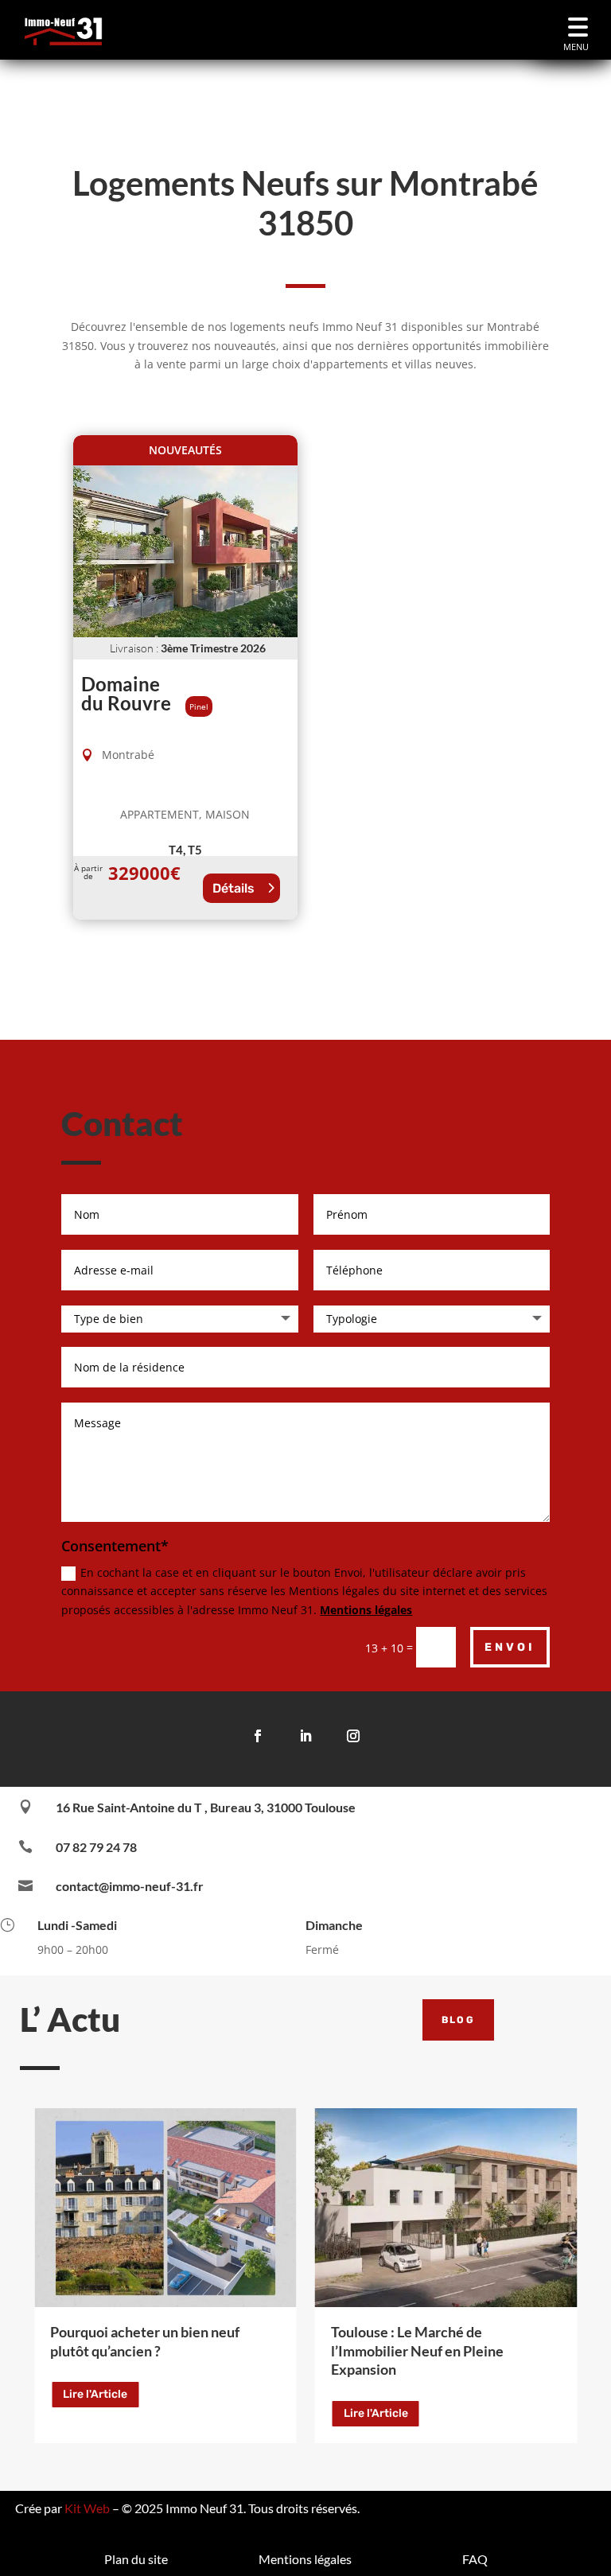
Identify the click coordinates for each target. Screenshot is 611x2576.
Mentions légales (366, 1610)
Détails (234, 888)
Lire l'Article (95, 2394)
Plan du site (136, 2559)
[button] (578, 30)
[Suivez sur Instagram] (353, 1736)
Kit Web (87, 2508)
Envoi (510, 1647)
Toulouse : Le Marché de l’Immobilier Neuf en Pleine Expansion (417, 2350)
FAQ (475, 2559)
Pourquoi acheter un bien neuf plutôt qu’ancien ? (145, 2341)
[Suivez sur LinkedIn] (305, 1736)
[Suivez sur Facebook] (258, 1736)
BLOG (459, 2020)
